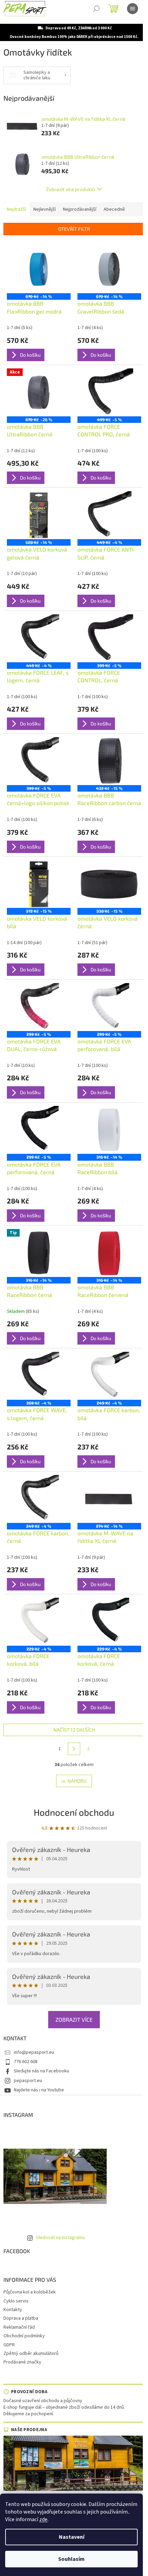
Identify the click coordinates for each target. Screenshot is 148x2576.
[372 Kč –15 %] (39, 884)
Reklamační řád (19, 2327)
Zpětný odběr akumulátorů (31, 2354)
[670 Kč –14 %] (39, 269)
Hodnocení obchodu (74, 1812)
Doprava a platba (21, 2318)
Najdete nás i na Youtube (39, 2090)
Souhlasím (71, 2559)
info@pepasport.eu (34, 2052)
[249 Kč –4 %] (109, 1376)
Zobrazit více (74, 2019)
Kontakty (13, 2310)
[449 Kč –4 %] (109, 515)
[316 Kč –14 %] (109, 1130)
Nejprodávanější (80, 209)
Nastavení (72, 2537)
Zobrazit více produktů (71, 189)
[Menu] (133, 9)
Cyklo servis (16, 2301)
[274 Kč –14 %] (109, 1499)
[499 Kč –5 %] (109, 392)
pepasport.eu (28, 2081)
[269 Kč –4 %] (39, 1376)
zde (43, 2519)
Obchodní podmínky (24, 2336)
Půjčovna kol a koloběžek (30, 2292)
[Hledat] (96, 9)
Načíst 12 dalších (74, 1730)
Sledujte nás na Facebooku (41, 2071)
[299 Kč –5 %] (39, 1007)
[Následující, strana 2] (74, 1749)
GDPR (9, 2345)
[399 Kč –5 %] (109, 638)
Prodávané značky (22, 2362)
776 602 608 (26, 2062)
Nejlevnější (45, 209)
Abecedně (114, 209)
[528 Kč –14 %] (39, 515)
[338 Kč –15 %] (109, 884)
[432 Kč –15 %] (109, 761)
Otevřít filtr (74, 229)
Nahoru (77, 1781)
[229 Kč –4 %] (39, 1622)
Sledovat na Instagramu (60, 2238)
